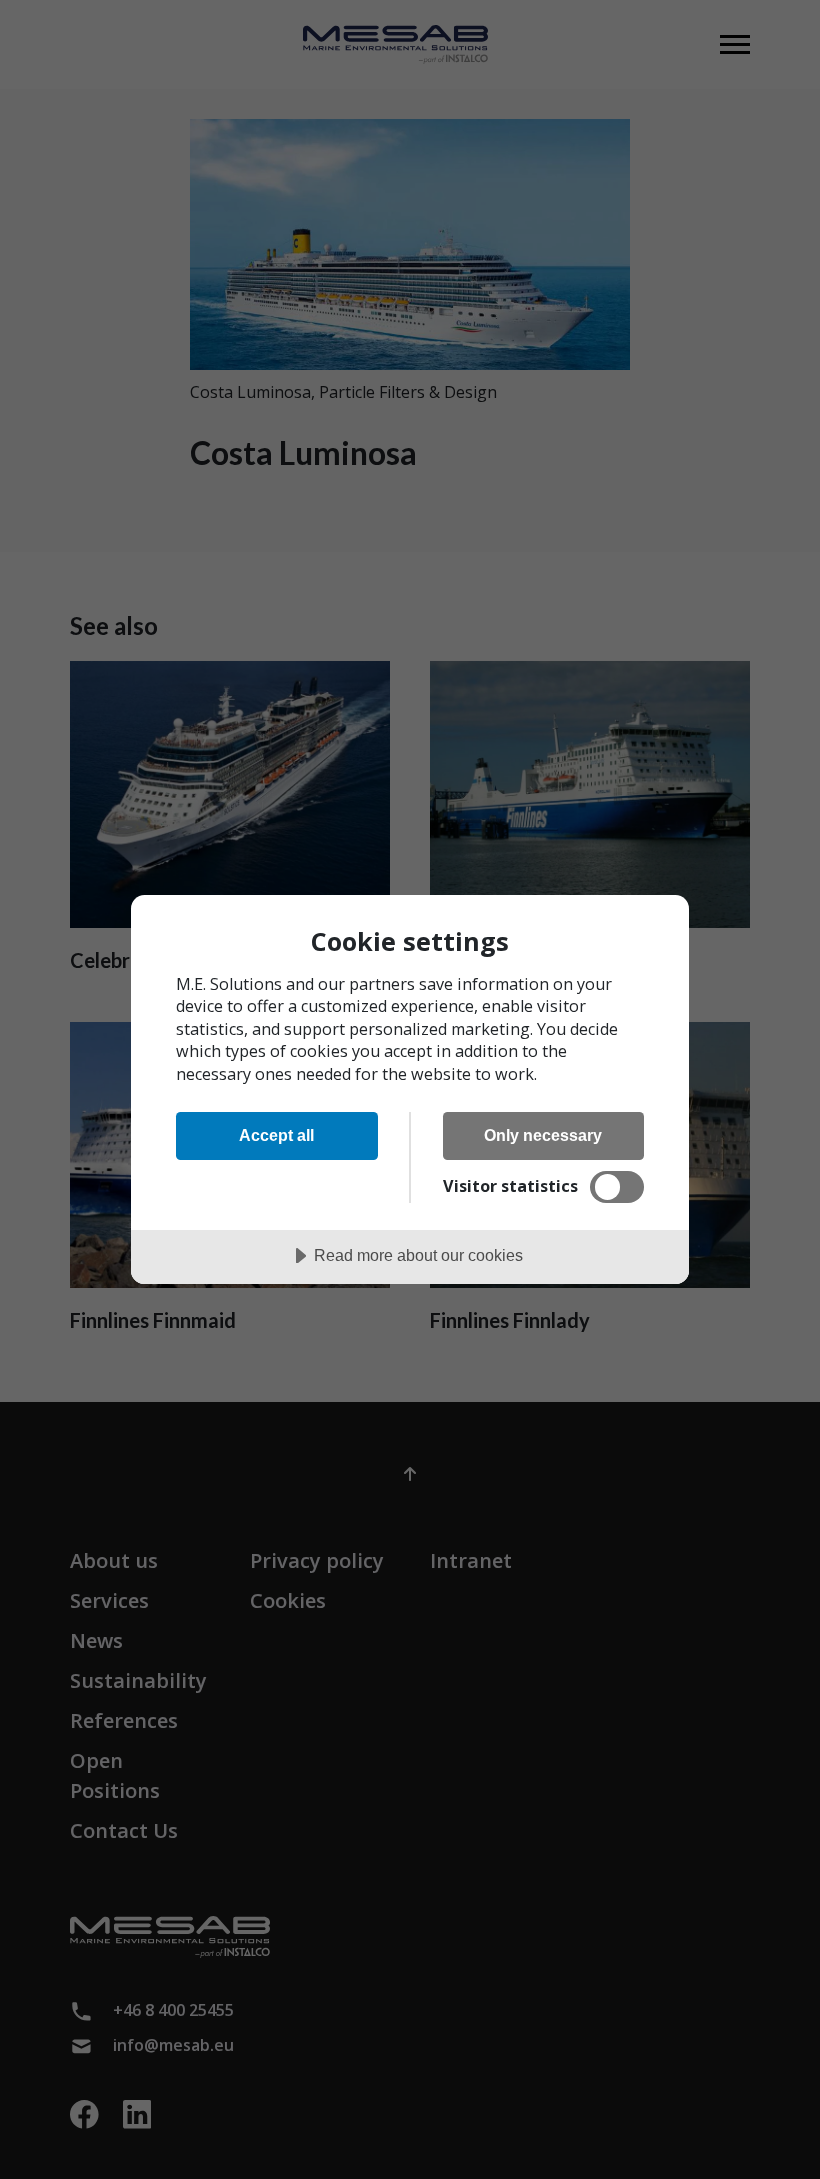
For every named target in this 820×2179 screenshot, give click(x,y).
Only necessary (543, 1135)
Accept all (276, 1135)
